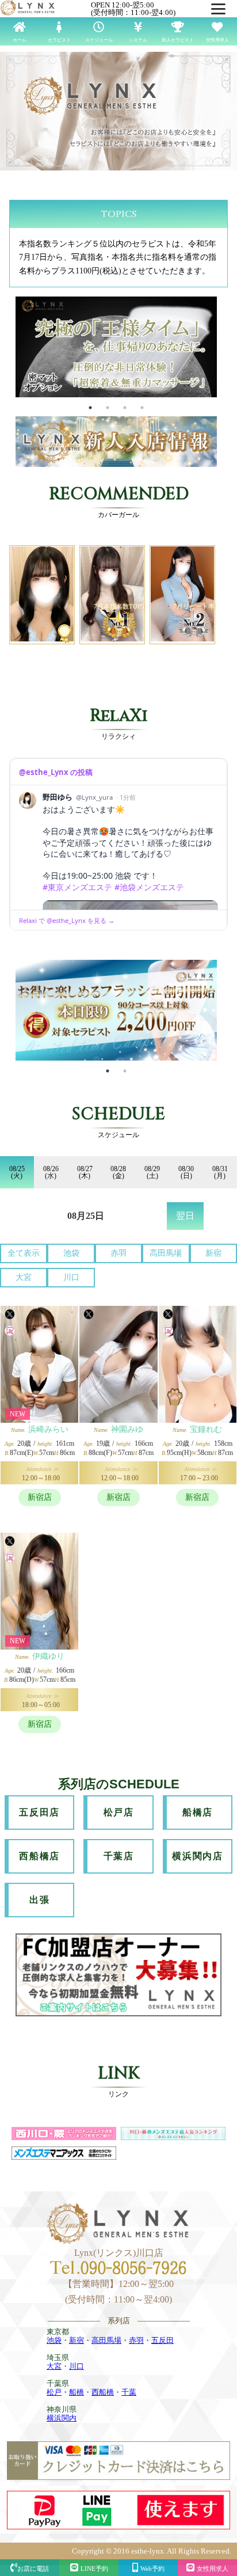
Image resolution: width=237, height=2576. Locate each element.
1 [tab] (90, 408)
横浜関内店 (197, 1856)
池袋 (71, 1253)
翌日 (185, 1216)
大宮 (24, 1277)
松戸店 (119, 1812)
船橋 (77, 2392)
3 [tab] (125, 408)
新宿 (213, 1253)
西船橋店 (39, 1856)
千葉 (129, 2392)
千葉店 (119, 1856)
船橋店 (198, 1812)
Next (225, 348)
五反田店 (39, 1812)
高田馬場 (166, 1253)
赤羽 (118, 1253)
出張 (39, 1900)
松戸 (54, 2392)
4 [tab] (142, 408)
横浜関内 (62, 2418)
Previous (7, 348)
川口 (71, 1277)
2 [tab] (108, 408)
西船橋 (103, 2392)
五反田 (163, 2340)
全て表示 (24, 1253)
